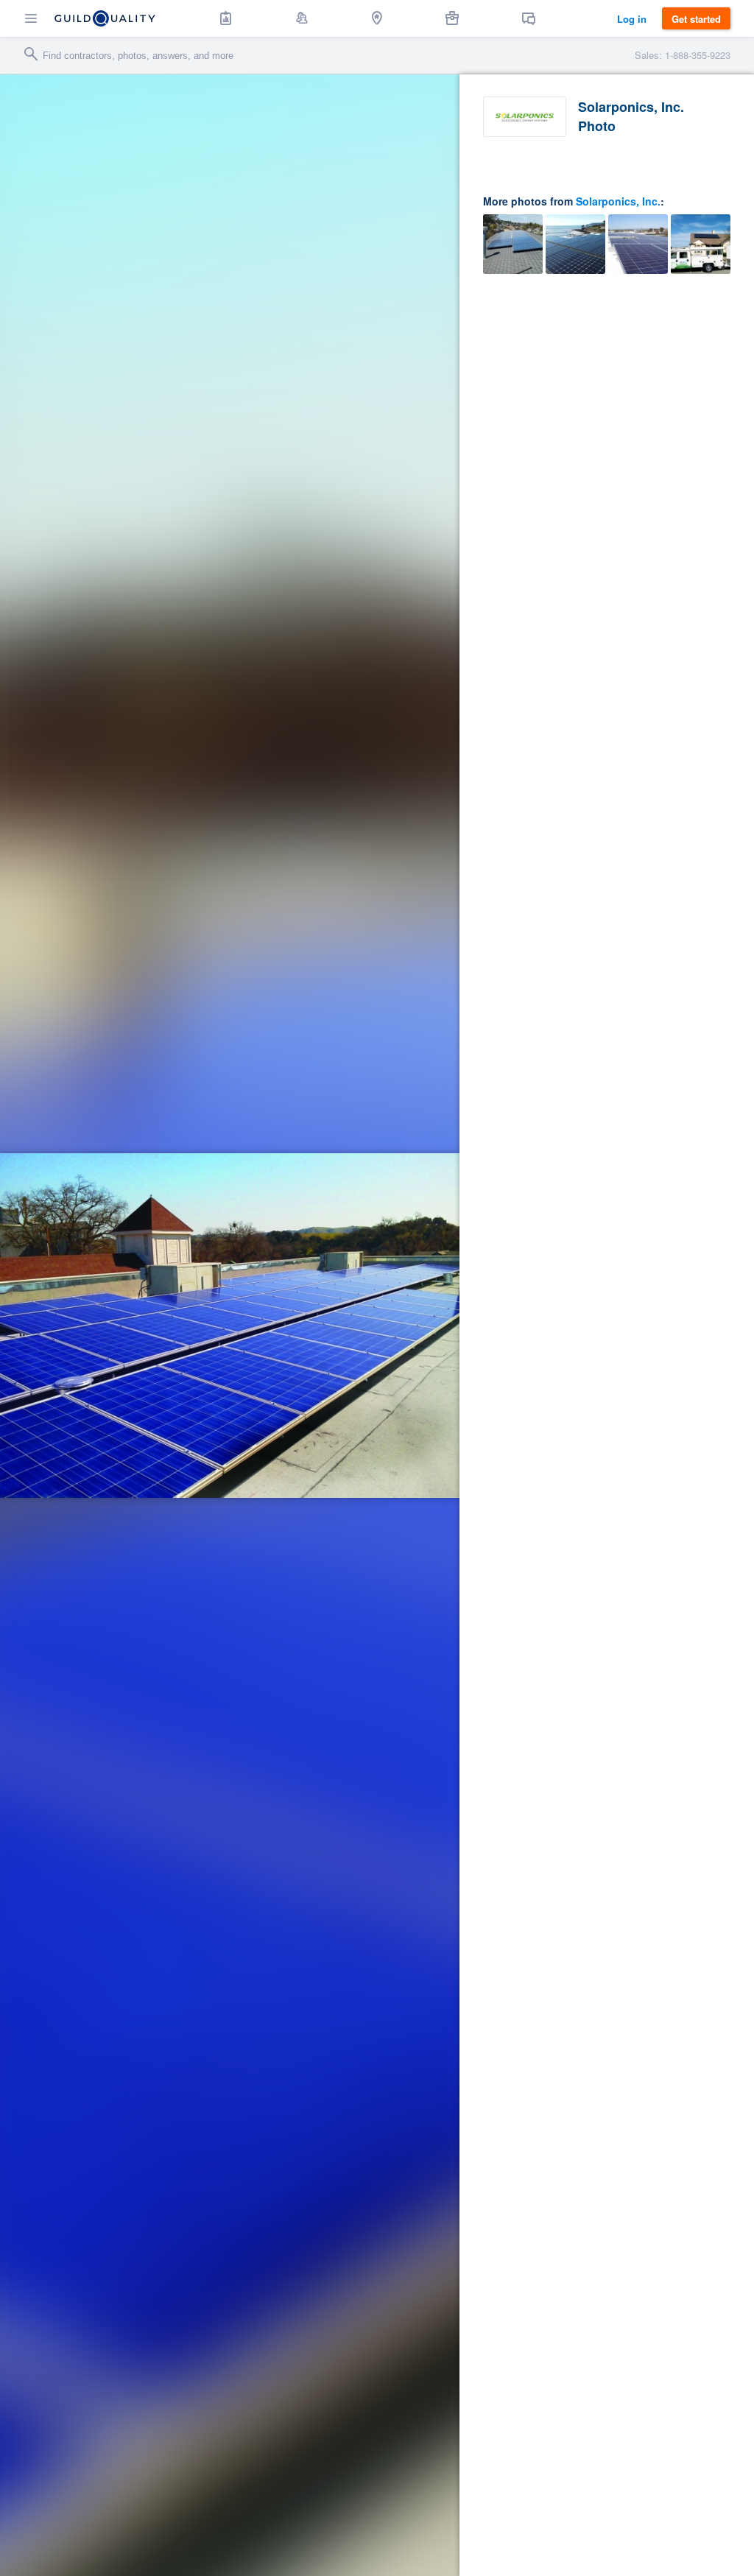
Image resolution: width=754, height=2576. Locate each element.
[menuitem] (226, 18)
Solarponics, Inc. (618, 201)
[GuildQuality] (105, 18)
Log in (632, 19)
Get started (696, 19)
